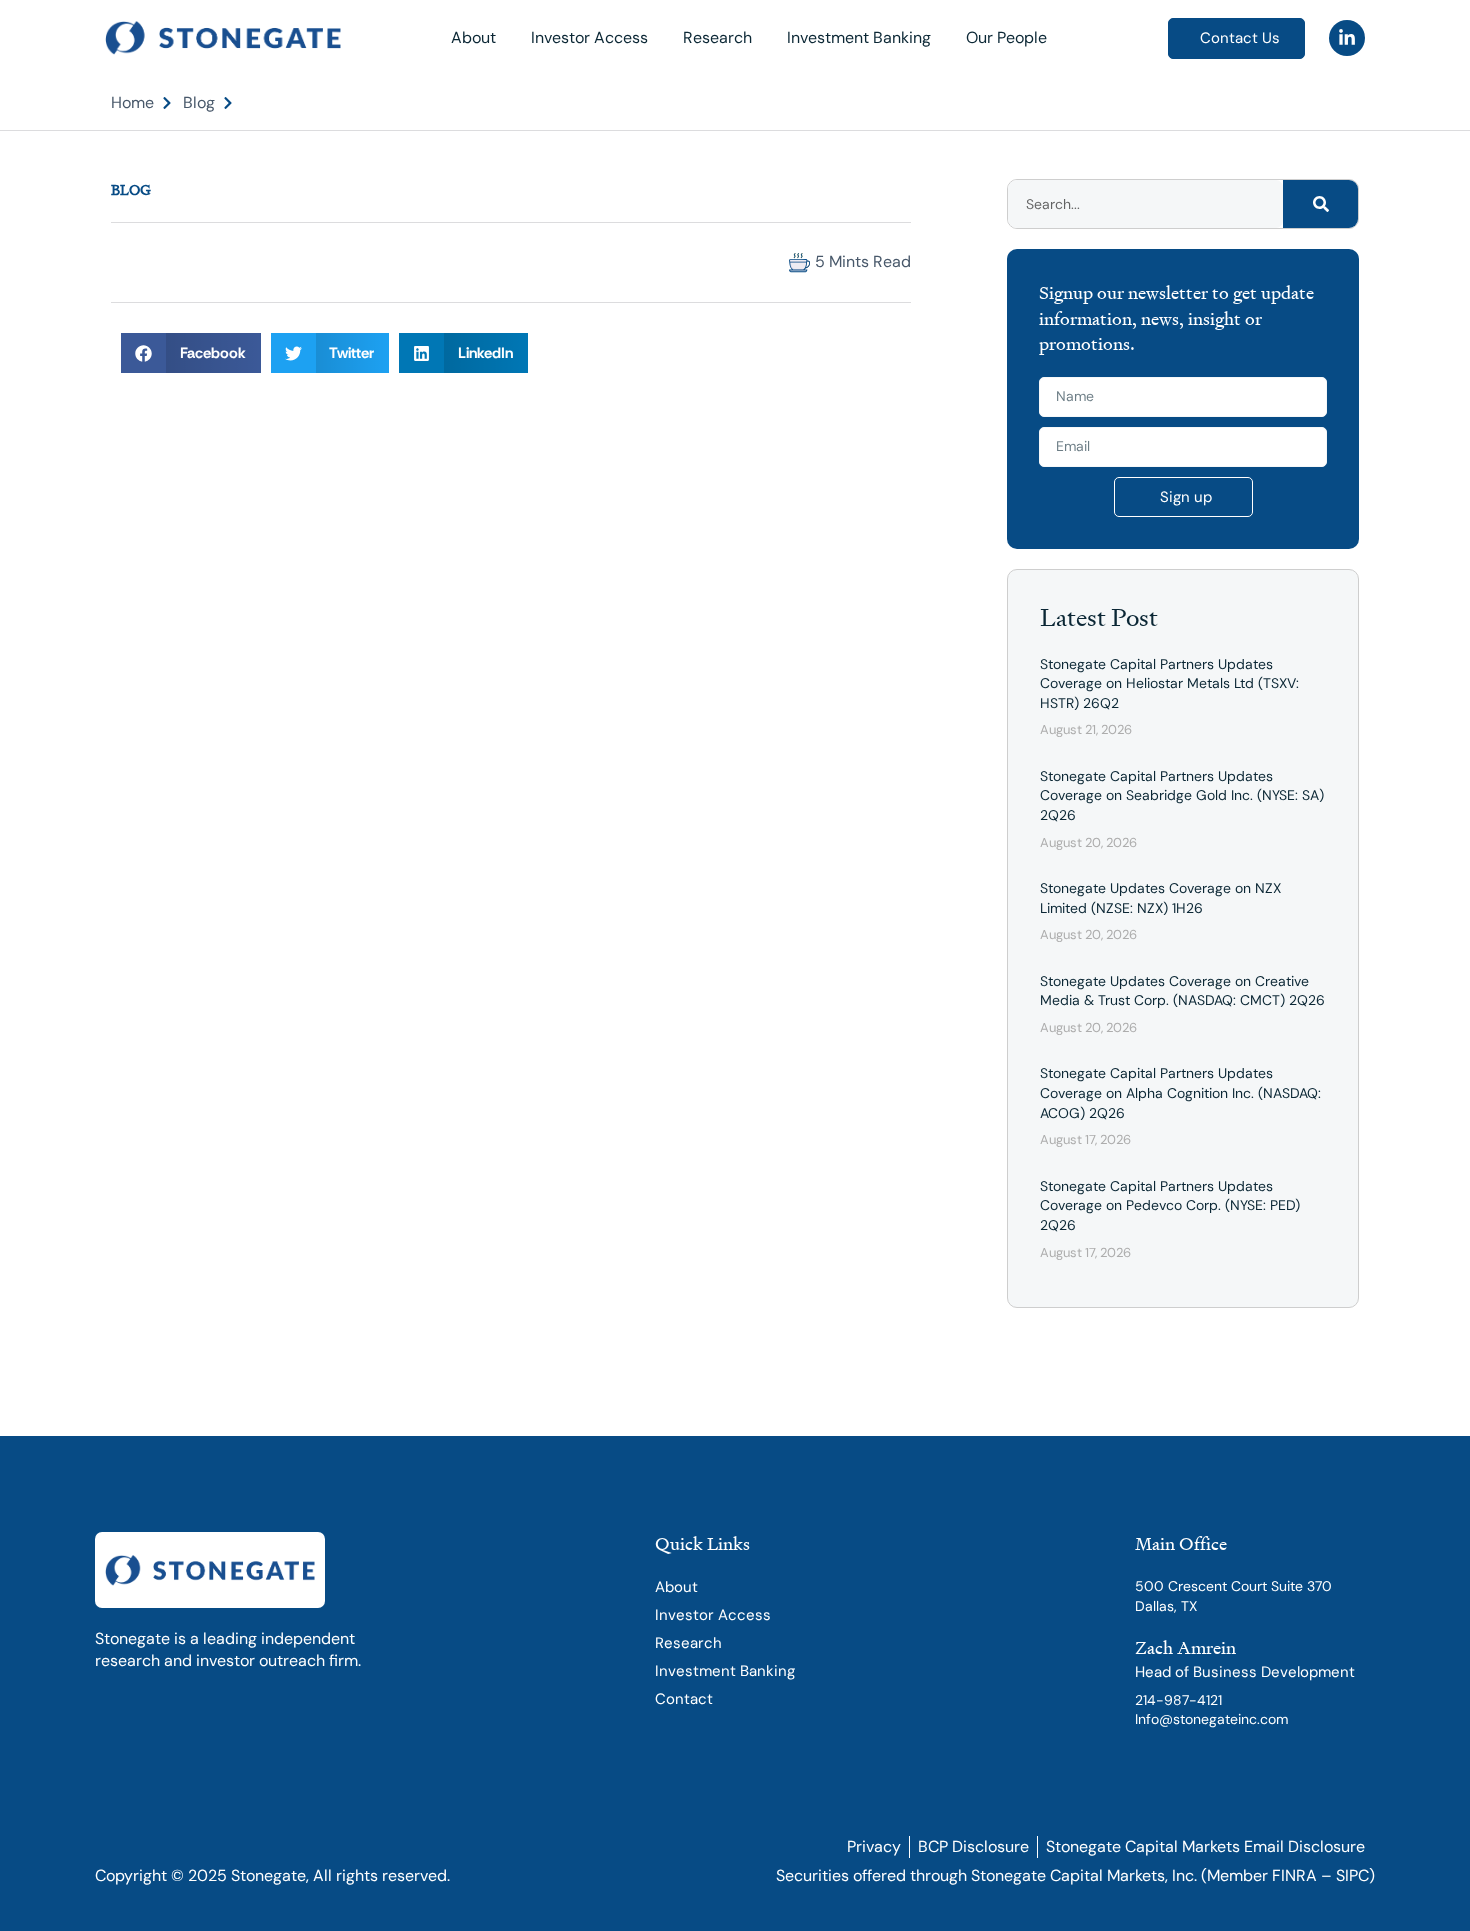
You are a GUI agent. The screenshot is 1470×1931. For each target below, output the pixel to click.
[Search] (1320, 204)
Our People (1006, 37)
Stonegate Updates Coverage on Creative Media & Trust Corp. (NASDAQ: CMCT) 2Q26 (1182, 991)
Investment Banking (859, 37)
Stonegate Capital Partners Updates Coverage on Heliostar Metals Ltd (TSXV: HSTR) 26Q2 (1169, 683)
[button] (129, 262)
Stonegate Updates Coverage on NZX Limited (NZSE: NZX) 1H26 (1160, 898)
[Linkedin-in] (1347, 38)
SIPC (1352, 1875)
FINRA (1294, 1875)
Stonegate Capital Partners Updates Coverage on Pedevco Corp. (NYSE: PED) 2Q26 (1170, 1205)
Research (717, 37)
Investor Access (589, 37)
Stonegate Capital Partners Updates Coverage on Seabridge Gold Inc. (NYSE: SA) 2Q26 (1182, 795)
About (473, 37)
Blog (131, 189)
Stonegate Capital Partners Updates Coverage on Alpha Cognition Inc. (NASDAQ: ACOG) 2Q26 (1180, 1092)
